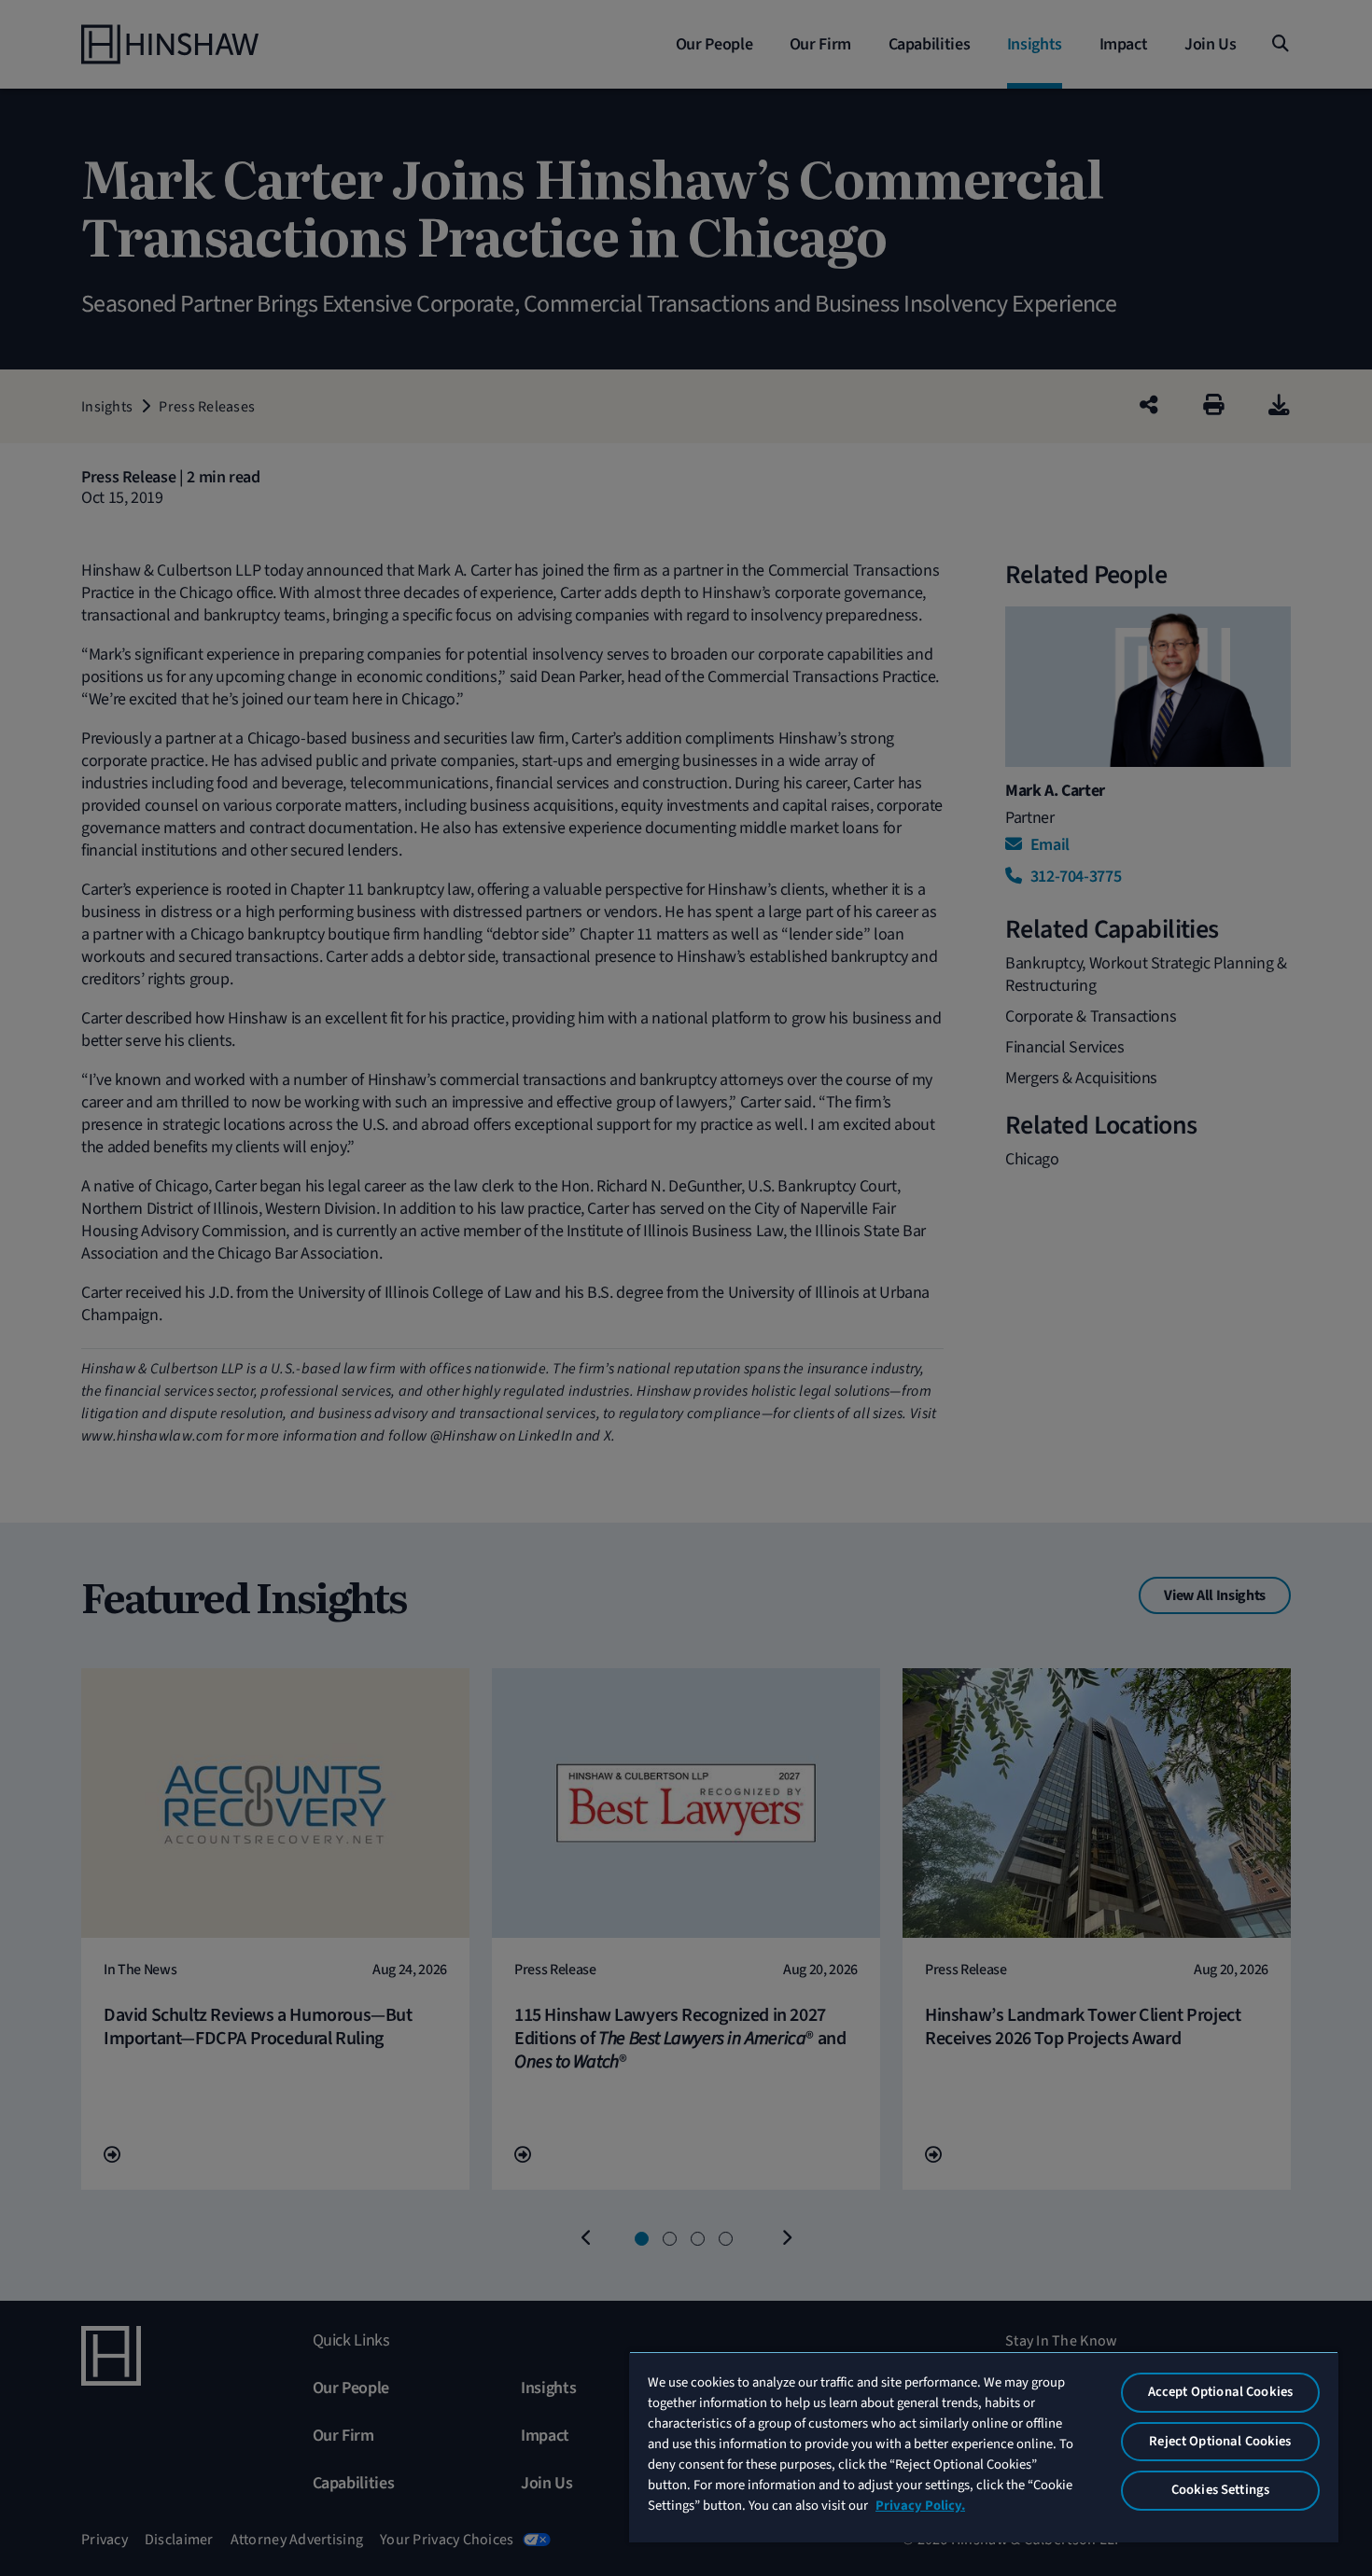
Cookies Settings (1220, 2490)
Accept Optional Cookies (1220, 2392)
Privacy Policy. (920, 2506)
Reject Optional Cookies (1220, 2441)
